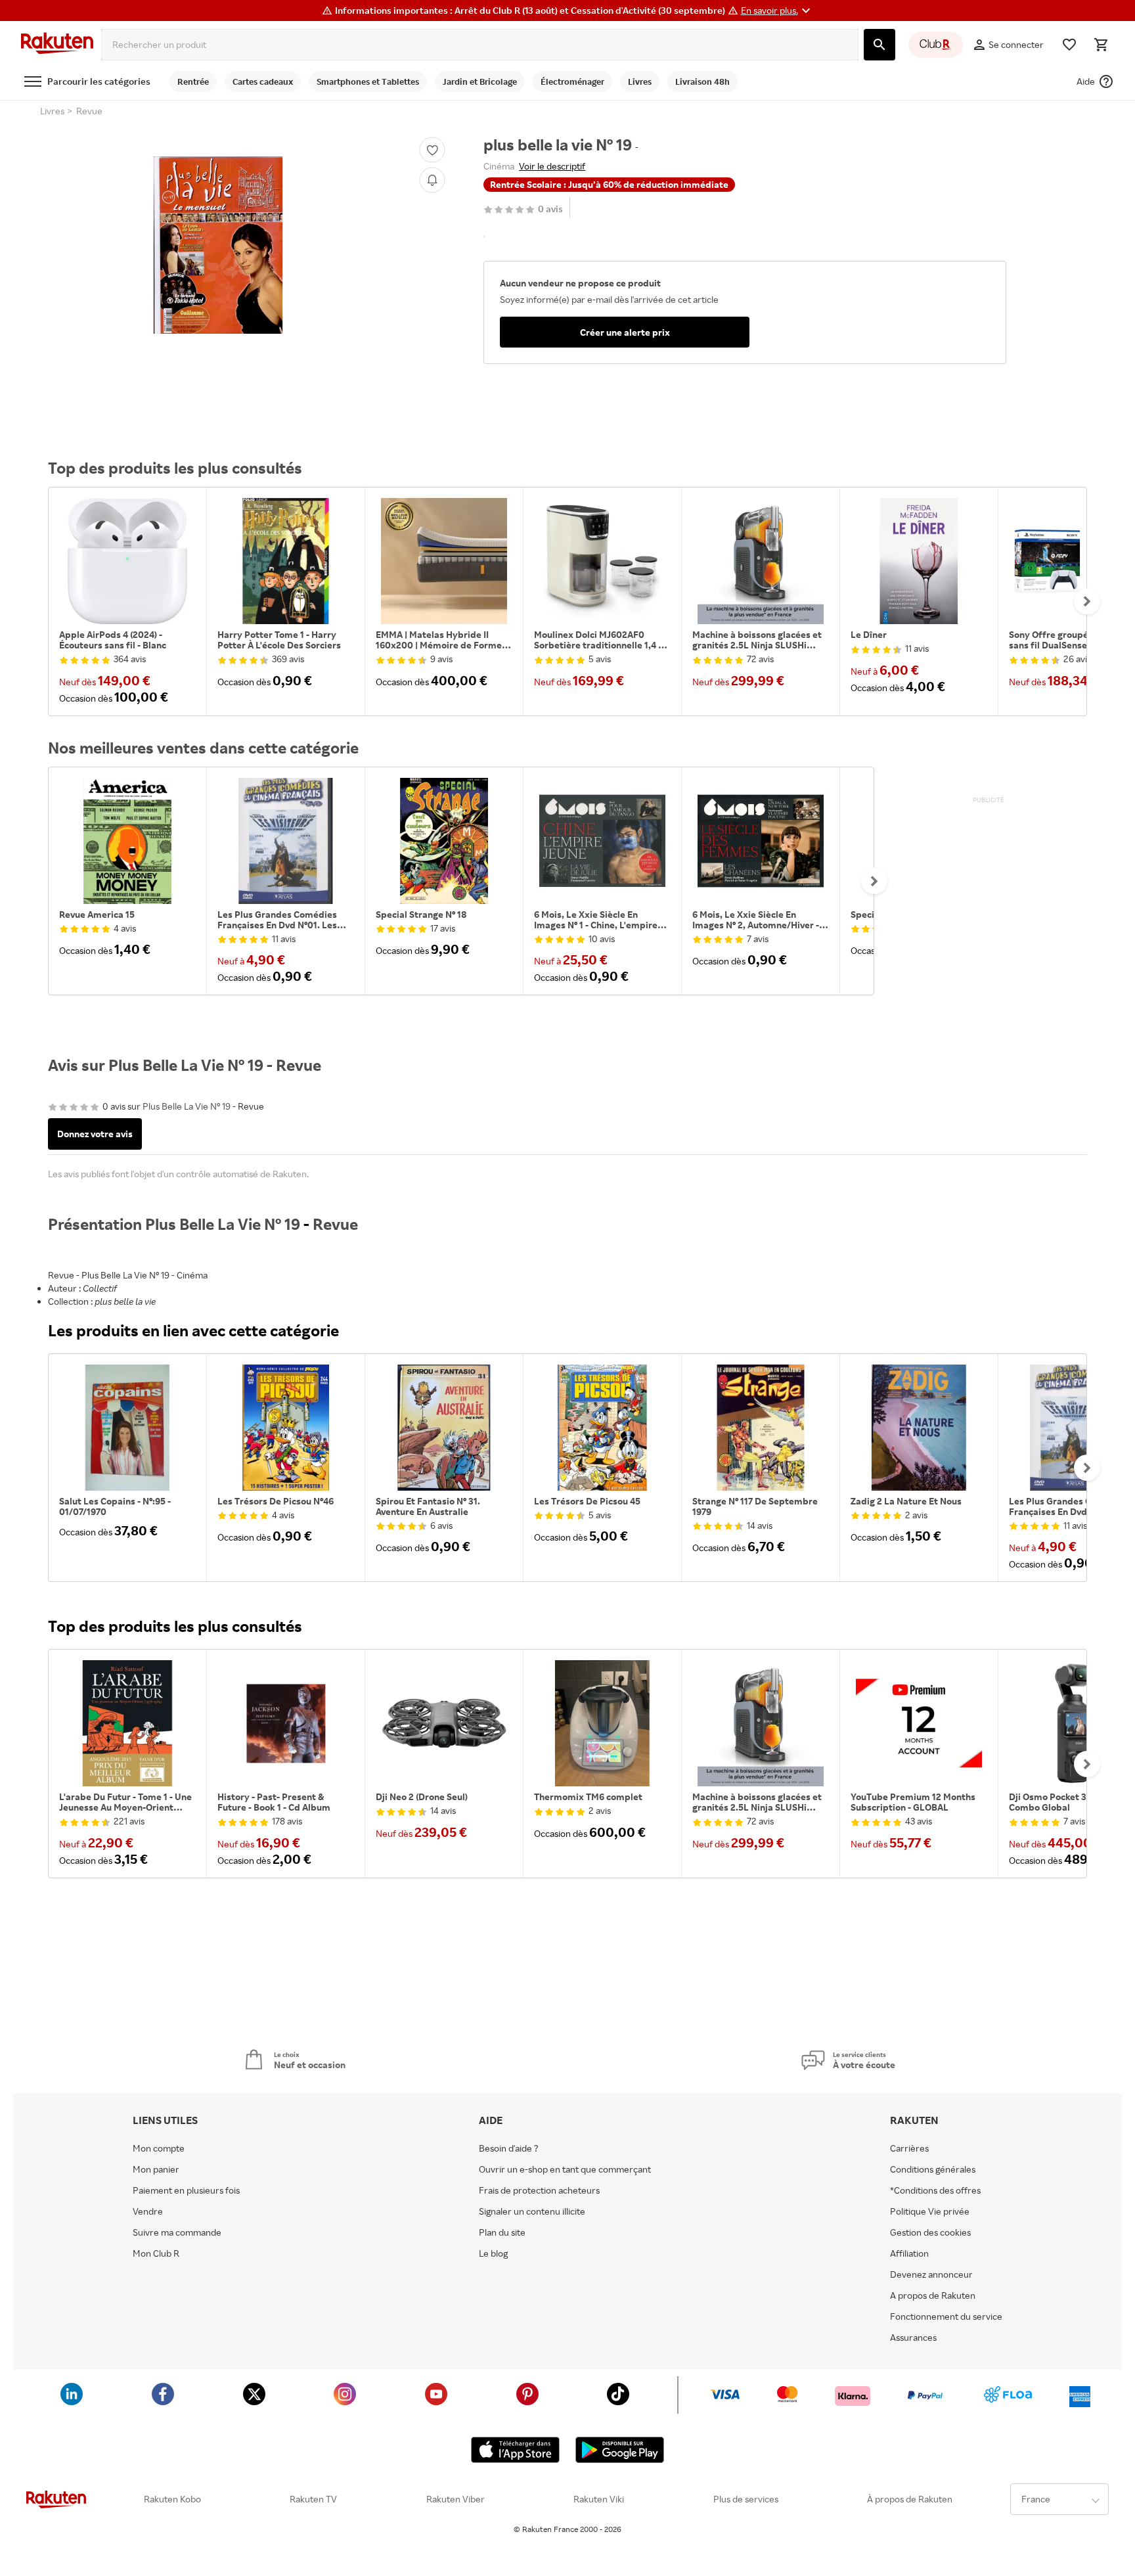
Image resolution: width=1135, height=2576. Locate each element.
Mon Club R (156, 2253)
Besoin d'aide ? (509, 2148)
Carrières (909, 2148)
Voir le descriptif (552, 166)
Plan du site (502, 2232)
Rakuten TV (313, 2499)
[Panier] (1101, 45)
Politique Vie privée (930, 2211)
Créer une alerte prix (625, 332)
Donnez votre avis (95, 1134)
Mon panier (156, 2169)
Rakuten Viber (456, 2499)
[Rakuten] (57, 45)
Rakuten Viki (599, 2499)
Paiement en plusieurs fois (186, 2190)
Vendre (148, 2211)
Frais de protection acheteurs (539, 2190)
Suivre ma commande (177, 2232)
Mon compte (159, 2148)
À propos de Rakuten (910, 2499)
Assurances (913, 2338)
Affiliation (909, 2253)
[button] (777, 11)
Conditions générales (933, 2169)
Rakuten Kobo (172, 2499)
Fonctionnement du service (946, 2316)
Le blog (493, 2253)
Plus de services (746, 2499)
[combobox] (480, 45)
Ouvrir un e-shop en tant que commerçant (565, 2169)
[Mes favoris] (1069, 45)
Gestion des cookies (930, 2232)
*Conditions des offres (935, 2190)
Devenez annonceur (931, 2274)
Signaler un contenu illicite (532, 2211)
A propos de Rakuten (933, 2295)
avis (550, 209)
